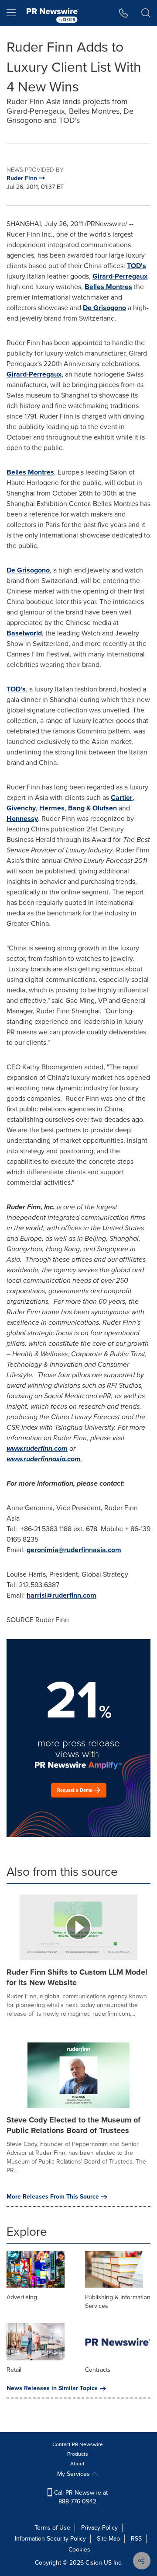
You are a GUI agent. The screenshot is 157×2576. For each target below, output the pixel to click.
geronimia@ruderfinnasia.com (74, 1550)
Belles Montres (108, 287)
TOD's (137, 266)
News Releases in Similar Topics (52, 2388)
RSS (136, 2539)
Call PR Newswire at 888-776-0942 (80, 2497)
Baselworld (24, 633)
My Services (74, 2474)
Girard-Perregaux (120, 276)
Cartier (122, 798)
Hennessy (22, 819)
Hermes (52, 808)
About (77, 2464)
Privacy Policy (99, 2528)
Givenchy (21, 808)
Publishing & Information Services (118, 2302)
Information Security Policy (50, 2539)
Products (78, 2454)
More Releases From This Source (53, 2197)
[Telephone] (124, 13)
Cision (94, 2563)
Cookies (79, 2550)
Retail (14, 2370)
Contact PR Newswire (78, 2444)
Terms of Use (52, 2528)
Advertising (22, 2297)
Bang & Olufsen (92, 808)
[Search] (146, 13)
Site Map (108, 2539)
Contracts (98, 2370)
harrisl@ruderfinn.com (61, 1595)
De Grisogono (104, 308)
